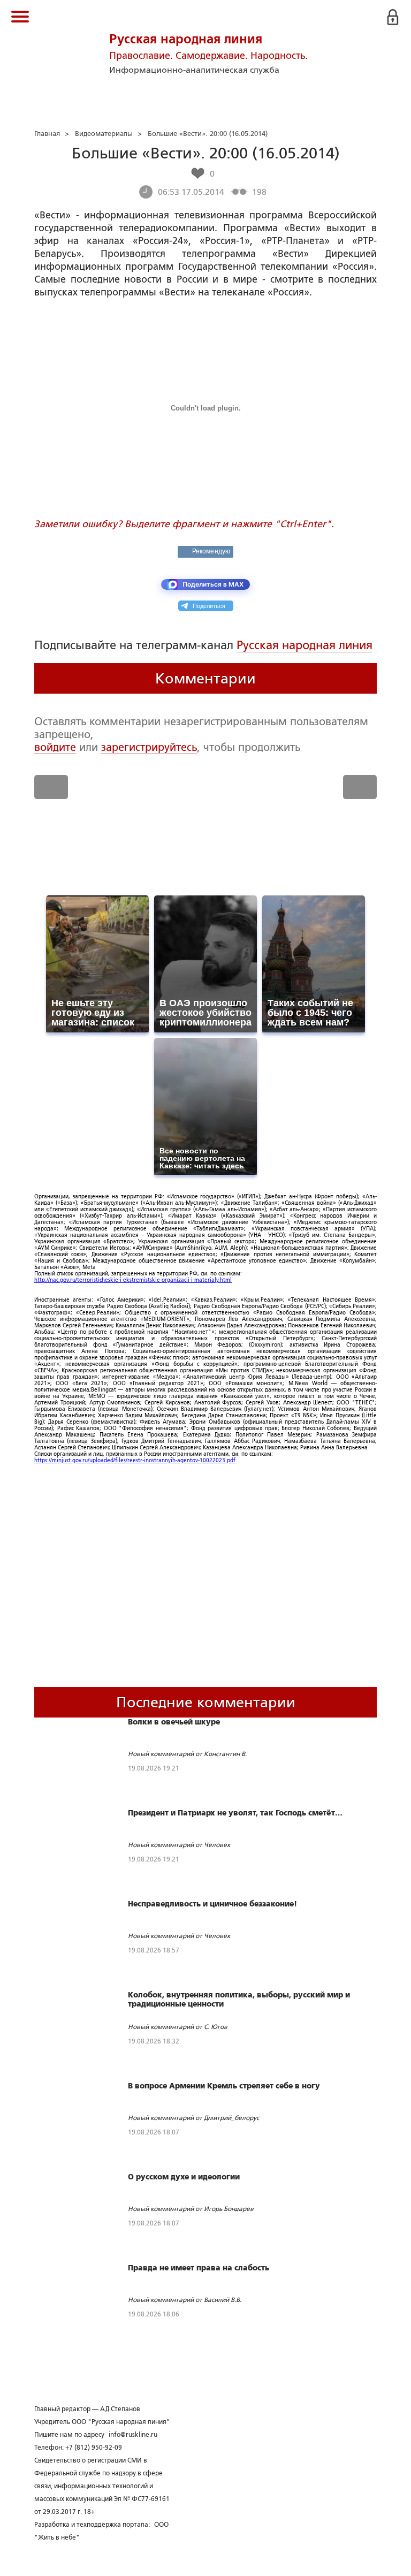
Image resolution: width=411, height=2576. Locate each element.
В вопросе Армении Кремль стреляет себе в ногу (224, 2086)
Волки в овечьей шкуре (174, 1722)
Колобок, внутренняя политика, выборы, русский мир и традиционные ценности (239, 1999)
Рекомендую (211, 551)
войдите (55, 747)
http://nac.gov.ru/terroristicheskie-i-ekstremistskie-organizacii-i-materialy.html (133, 1280)
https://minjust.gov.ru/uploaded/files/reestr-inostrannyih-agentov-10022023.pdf (135, 1460)
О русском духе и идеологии (184, 2177)
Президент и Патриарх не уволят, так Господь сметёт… (235, 1813)
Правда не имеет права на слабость (199, 2268)
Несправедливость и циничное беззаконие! (212, 1904)
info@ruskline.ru (133, 2435)
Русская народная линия (305, 645)
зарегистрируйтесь (149, 747)
